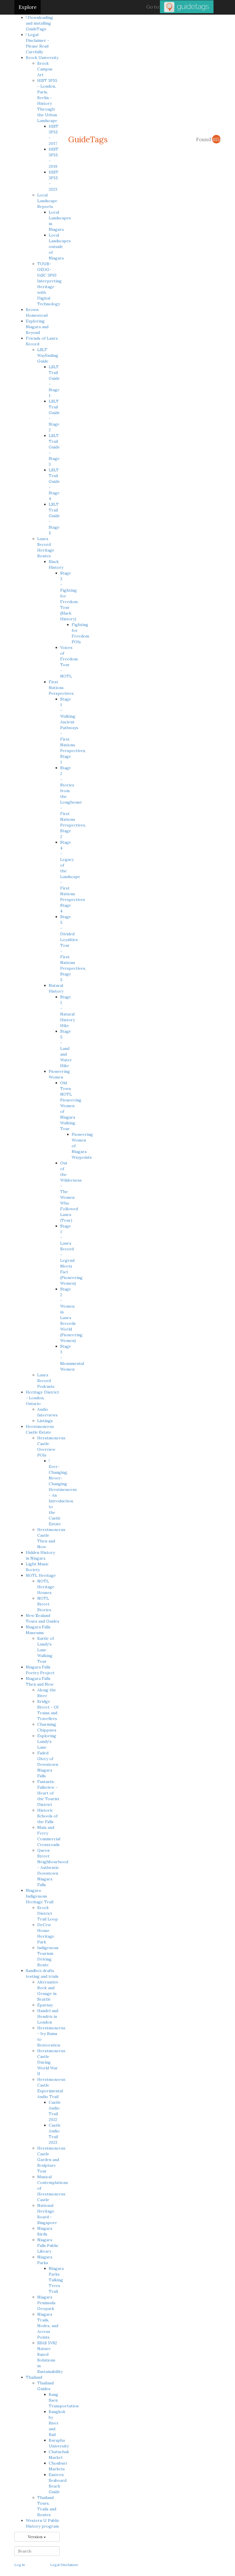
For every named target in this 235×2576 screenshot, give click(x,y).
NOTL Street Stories (44, 1604)
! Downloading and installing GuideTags (39, 23)
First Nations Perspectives (61, 688)
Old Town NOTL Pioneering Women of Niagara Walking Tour (71, 1106)
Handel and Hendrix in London (48, 2016)
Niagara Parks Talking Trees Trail (56, 2280)
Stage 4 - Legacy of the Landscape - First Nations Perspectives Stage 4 (73, 877)
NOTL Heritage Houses (46, 1587)
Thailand (34, 2377)
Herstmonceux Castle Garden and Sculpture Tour (51, 2160)
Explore (28, 7)
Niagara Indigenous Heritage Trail (40, 1896)
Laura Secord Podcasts (46, 1381)
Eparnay (45, 2005)
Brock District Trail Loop (48, 1913)
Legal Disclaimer (64, 2565)
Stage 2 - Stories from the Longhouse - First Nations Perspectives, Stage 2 (73, 802)
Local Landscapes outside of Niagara (60, 247)
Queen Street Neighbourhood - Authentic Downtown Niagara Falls (53, 1867)
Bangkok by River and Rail (57, 2423)
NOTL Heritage (41, 1575)
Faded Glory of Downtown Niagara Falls (48, 1764)
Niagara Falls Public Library (48, 2246)
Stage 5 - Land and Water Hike (66, 1048)
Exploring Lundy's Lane (47, 1741)
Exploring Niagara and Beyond (37, 327)
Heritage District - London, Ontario (42, 1398)
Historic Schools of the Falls (47, 1816)
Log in (20, 2565)
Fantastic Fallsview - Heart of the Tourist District (48, 1793)
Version (36, 2537)
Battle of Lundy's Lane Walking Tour (46, 1650)
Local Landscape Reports (47, 201)
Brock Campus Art (45, 69)
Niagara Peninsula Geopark (46, 2303)
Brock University (42, 58)
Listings (45, 1421)
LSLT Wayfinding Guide (48, 355)
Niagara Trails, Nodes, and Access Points (48, 2326)
